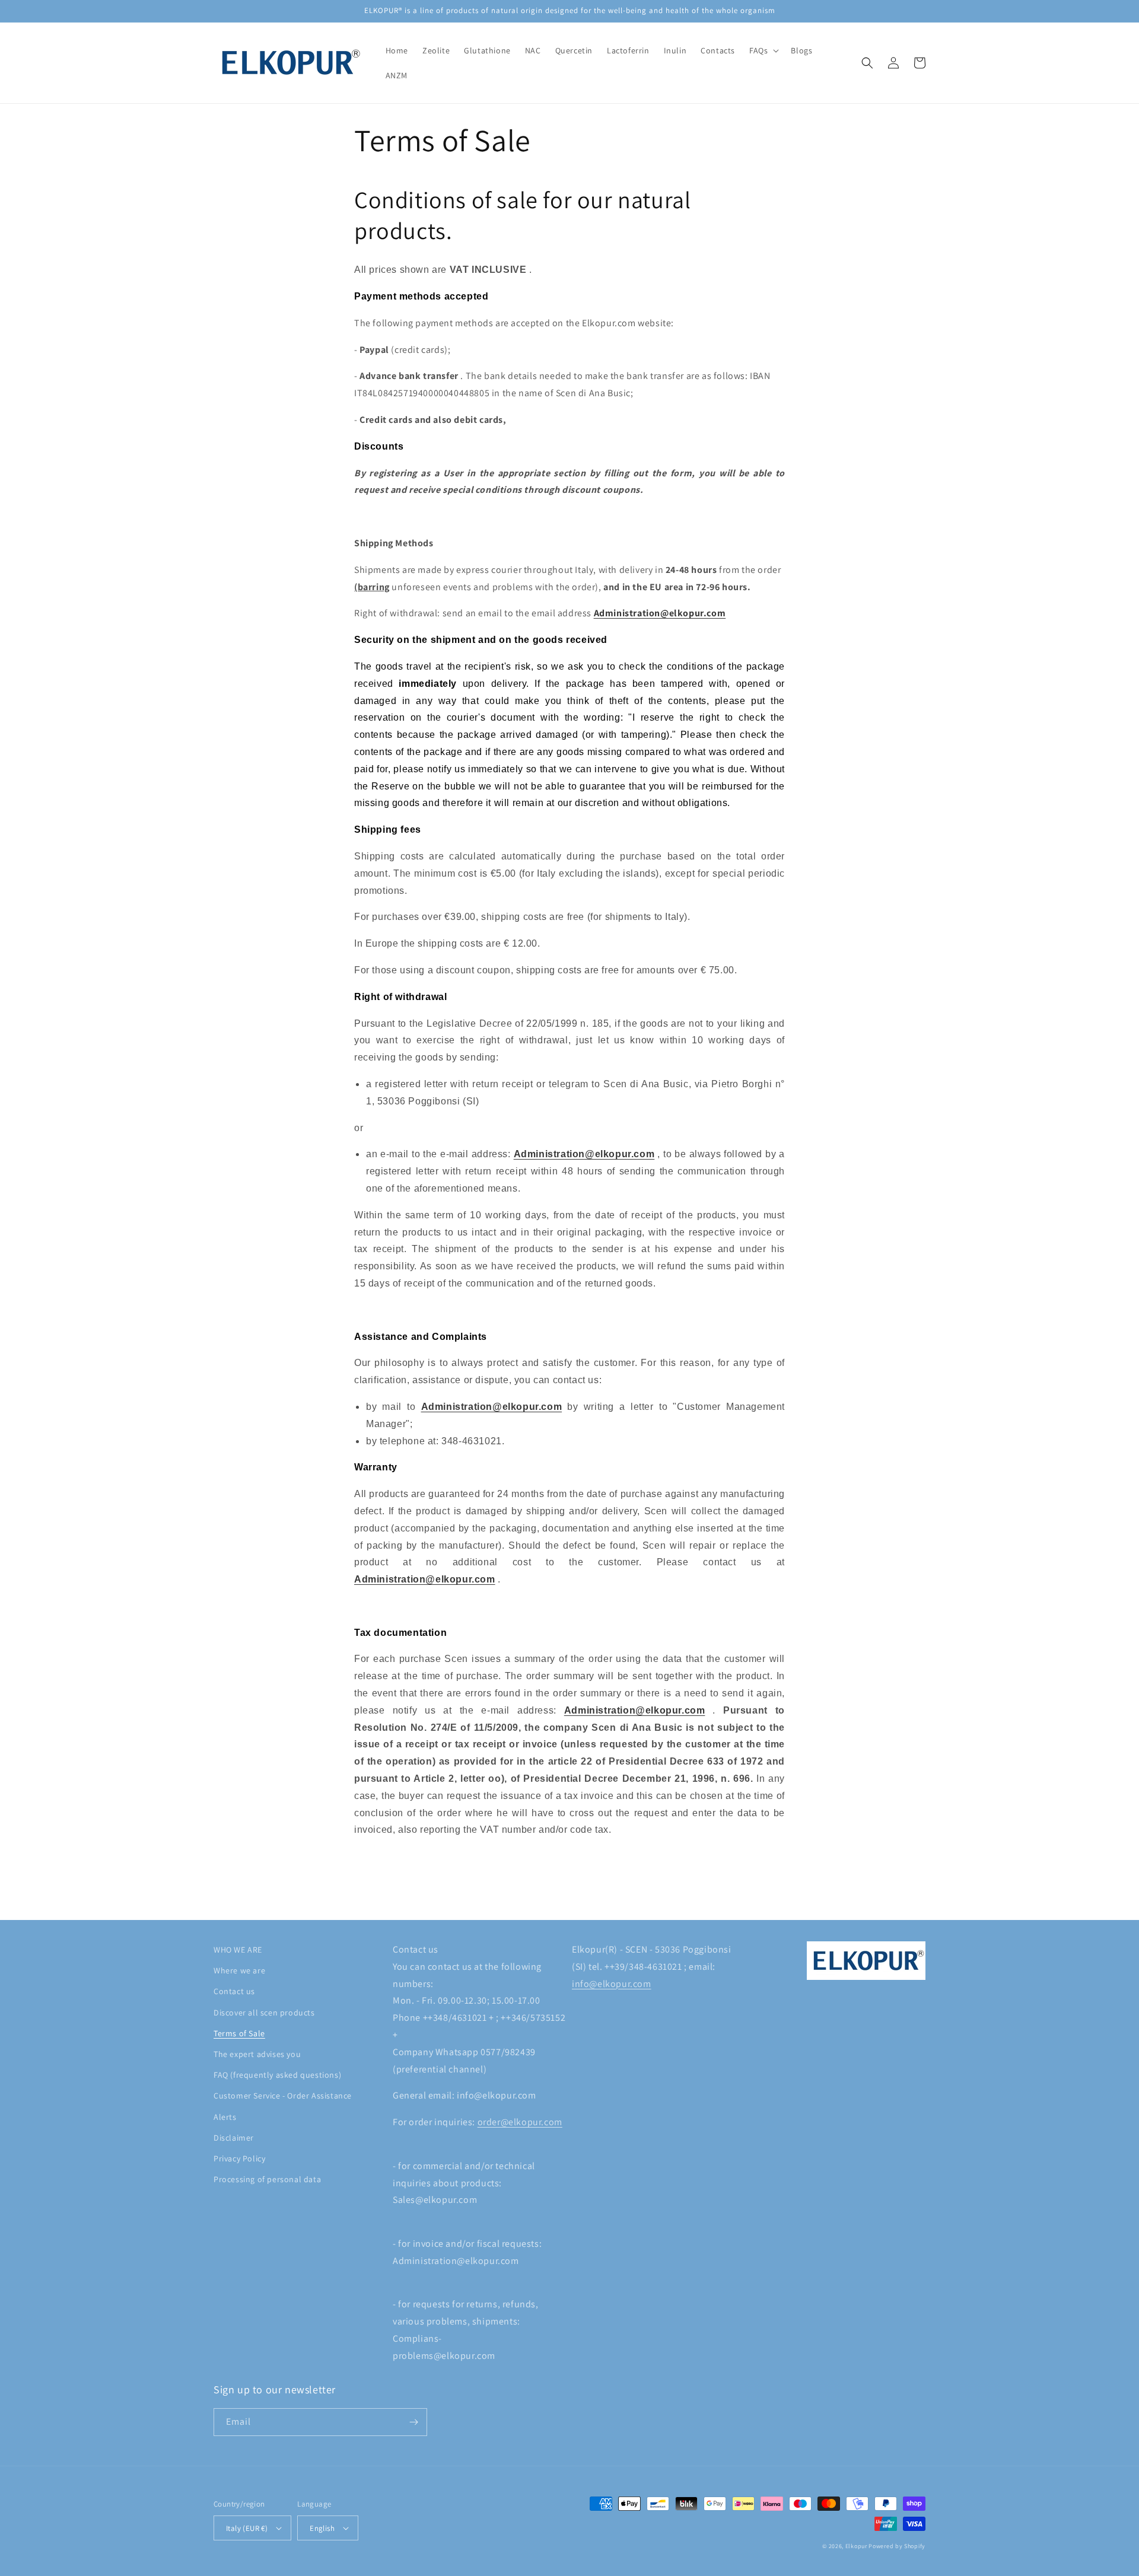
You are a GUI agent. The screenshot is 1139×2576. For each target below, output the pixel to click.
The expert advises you (257, 2054)
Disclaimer (234, 2138)
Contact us (234, 1991)
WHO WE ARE (238, 1950)
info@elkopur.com (612, 1984)
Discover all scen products (264, 2013)
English (322, 2528)
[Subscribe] (413, 2422)
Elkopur (856, 2546)
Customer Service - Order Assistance (283, 2096)
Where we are (239, 1970)
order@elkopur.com (520, 2122)
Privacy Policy (239, 2158)
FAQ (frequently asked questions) (277, 2075)
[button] (763, 50)
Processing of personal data (267, 2179)
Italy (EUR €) (247, 2528)
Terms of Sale (239, 2033)
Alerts (225, 2117)
